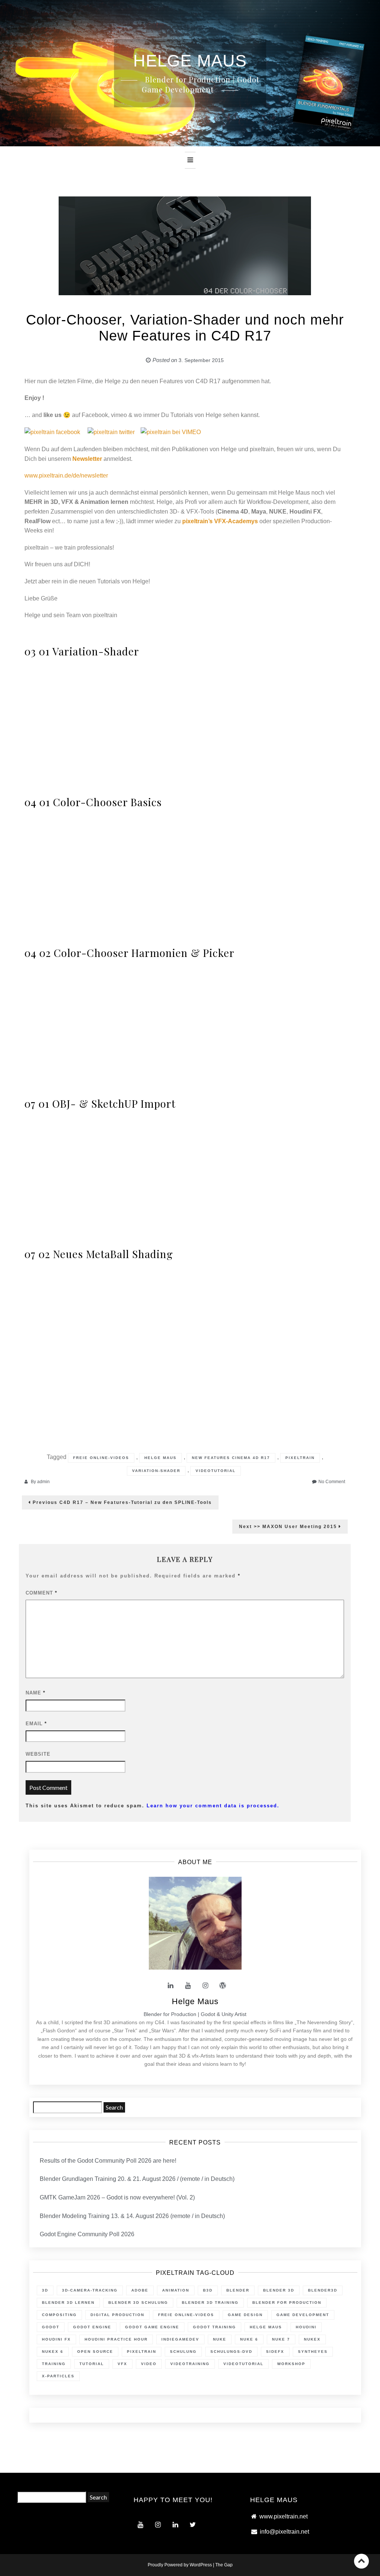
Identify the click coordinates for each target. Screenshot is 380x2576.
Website (38, 1754)
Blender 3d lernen (68, 2303)
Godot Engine (92, 2327)
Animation (176, 2290)
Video (149, 2364)
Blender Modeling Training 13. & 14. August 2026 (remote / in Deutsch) (132, 2216)
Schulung (183, 2352)
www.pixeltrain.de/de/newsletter (66, 476)
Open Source (95, 2352)
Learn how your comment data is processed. (213, 1806)
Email (36, 1724)
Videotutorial (216, 1471)
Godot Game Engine (152, 2327)
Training (54, 2364)
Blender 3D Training (210, 2303)
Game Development (303, 2315)
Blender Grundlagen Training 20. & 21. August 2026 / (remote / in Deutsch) (137, 2179)
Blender (238, 2290)
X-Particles (58, 2376)
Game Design (245, 2315)
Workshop (291, 2364)
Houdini (306, 2327)
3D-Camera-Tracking (90, 2290)
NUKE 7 (281, 2339)
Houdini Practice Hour (116, 2339)
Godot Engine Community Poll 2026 (87, 2234)
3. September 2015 (201, 360)
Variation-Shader (156, 1471)
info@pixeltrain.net (284, 2532)
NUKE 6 (249, 2339)
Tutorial (92, 2364)
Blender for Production (287, 2303)
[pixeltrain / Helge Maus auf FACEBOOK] (52, 432)
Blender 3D (279, 2290)
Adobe (140, 2290)
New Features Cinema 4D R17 (231, 1458)
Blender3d (323, 2290)
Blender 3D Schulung (138, 2303)
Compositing (59, 2315)
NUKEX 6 (53, 2352)
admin (43, 1482)
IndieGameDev (180, 2339)
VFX (122, 2364)
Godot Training (214, 2327)
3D (45, 2290)
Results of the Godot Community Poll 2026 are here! (108, 2161)
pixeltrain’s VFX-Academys (220, 521)
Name (35, 1693)
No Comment (332, 1482)
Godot (51, 2327)
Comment (41, 1593)
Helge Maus (160, 1458)
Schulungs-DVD (231, 2352)
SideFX (275, 2352)
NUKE (220, 2339)
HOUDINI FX (56, 2339)
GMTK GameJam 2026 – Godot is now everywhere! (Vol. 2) (117, 2197)
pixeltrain (300, 1458)
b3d (208, 2290)
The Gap (224, 2565)
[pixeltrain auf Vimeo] (171, 432)
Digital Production (117, 2315)
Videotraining (190, 2364)
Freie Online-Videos (101, 1458)
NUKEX (312, 2339)
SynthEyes (313, 2352)
